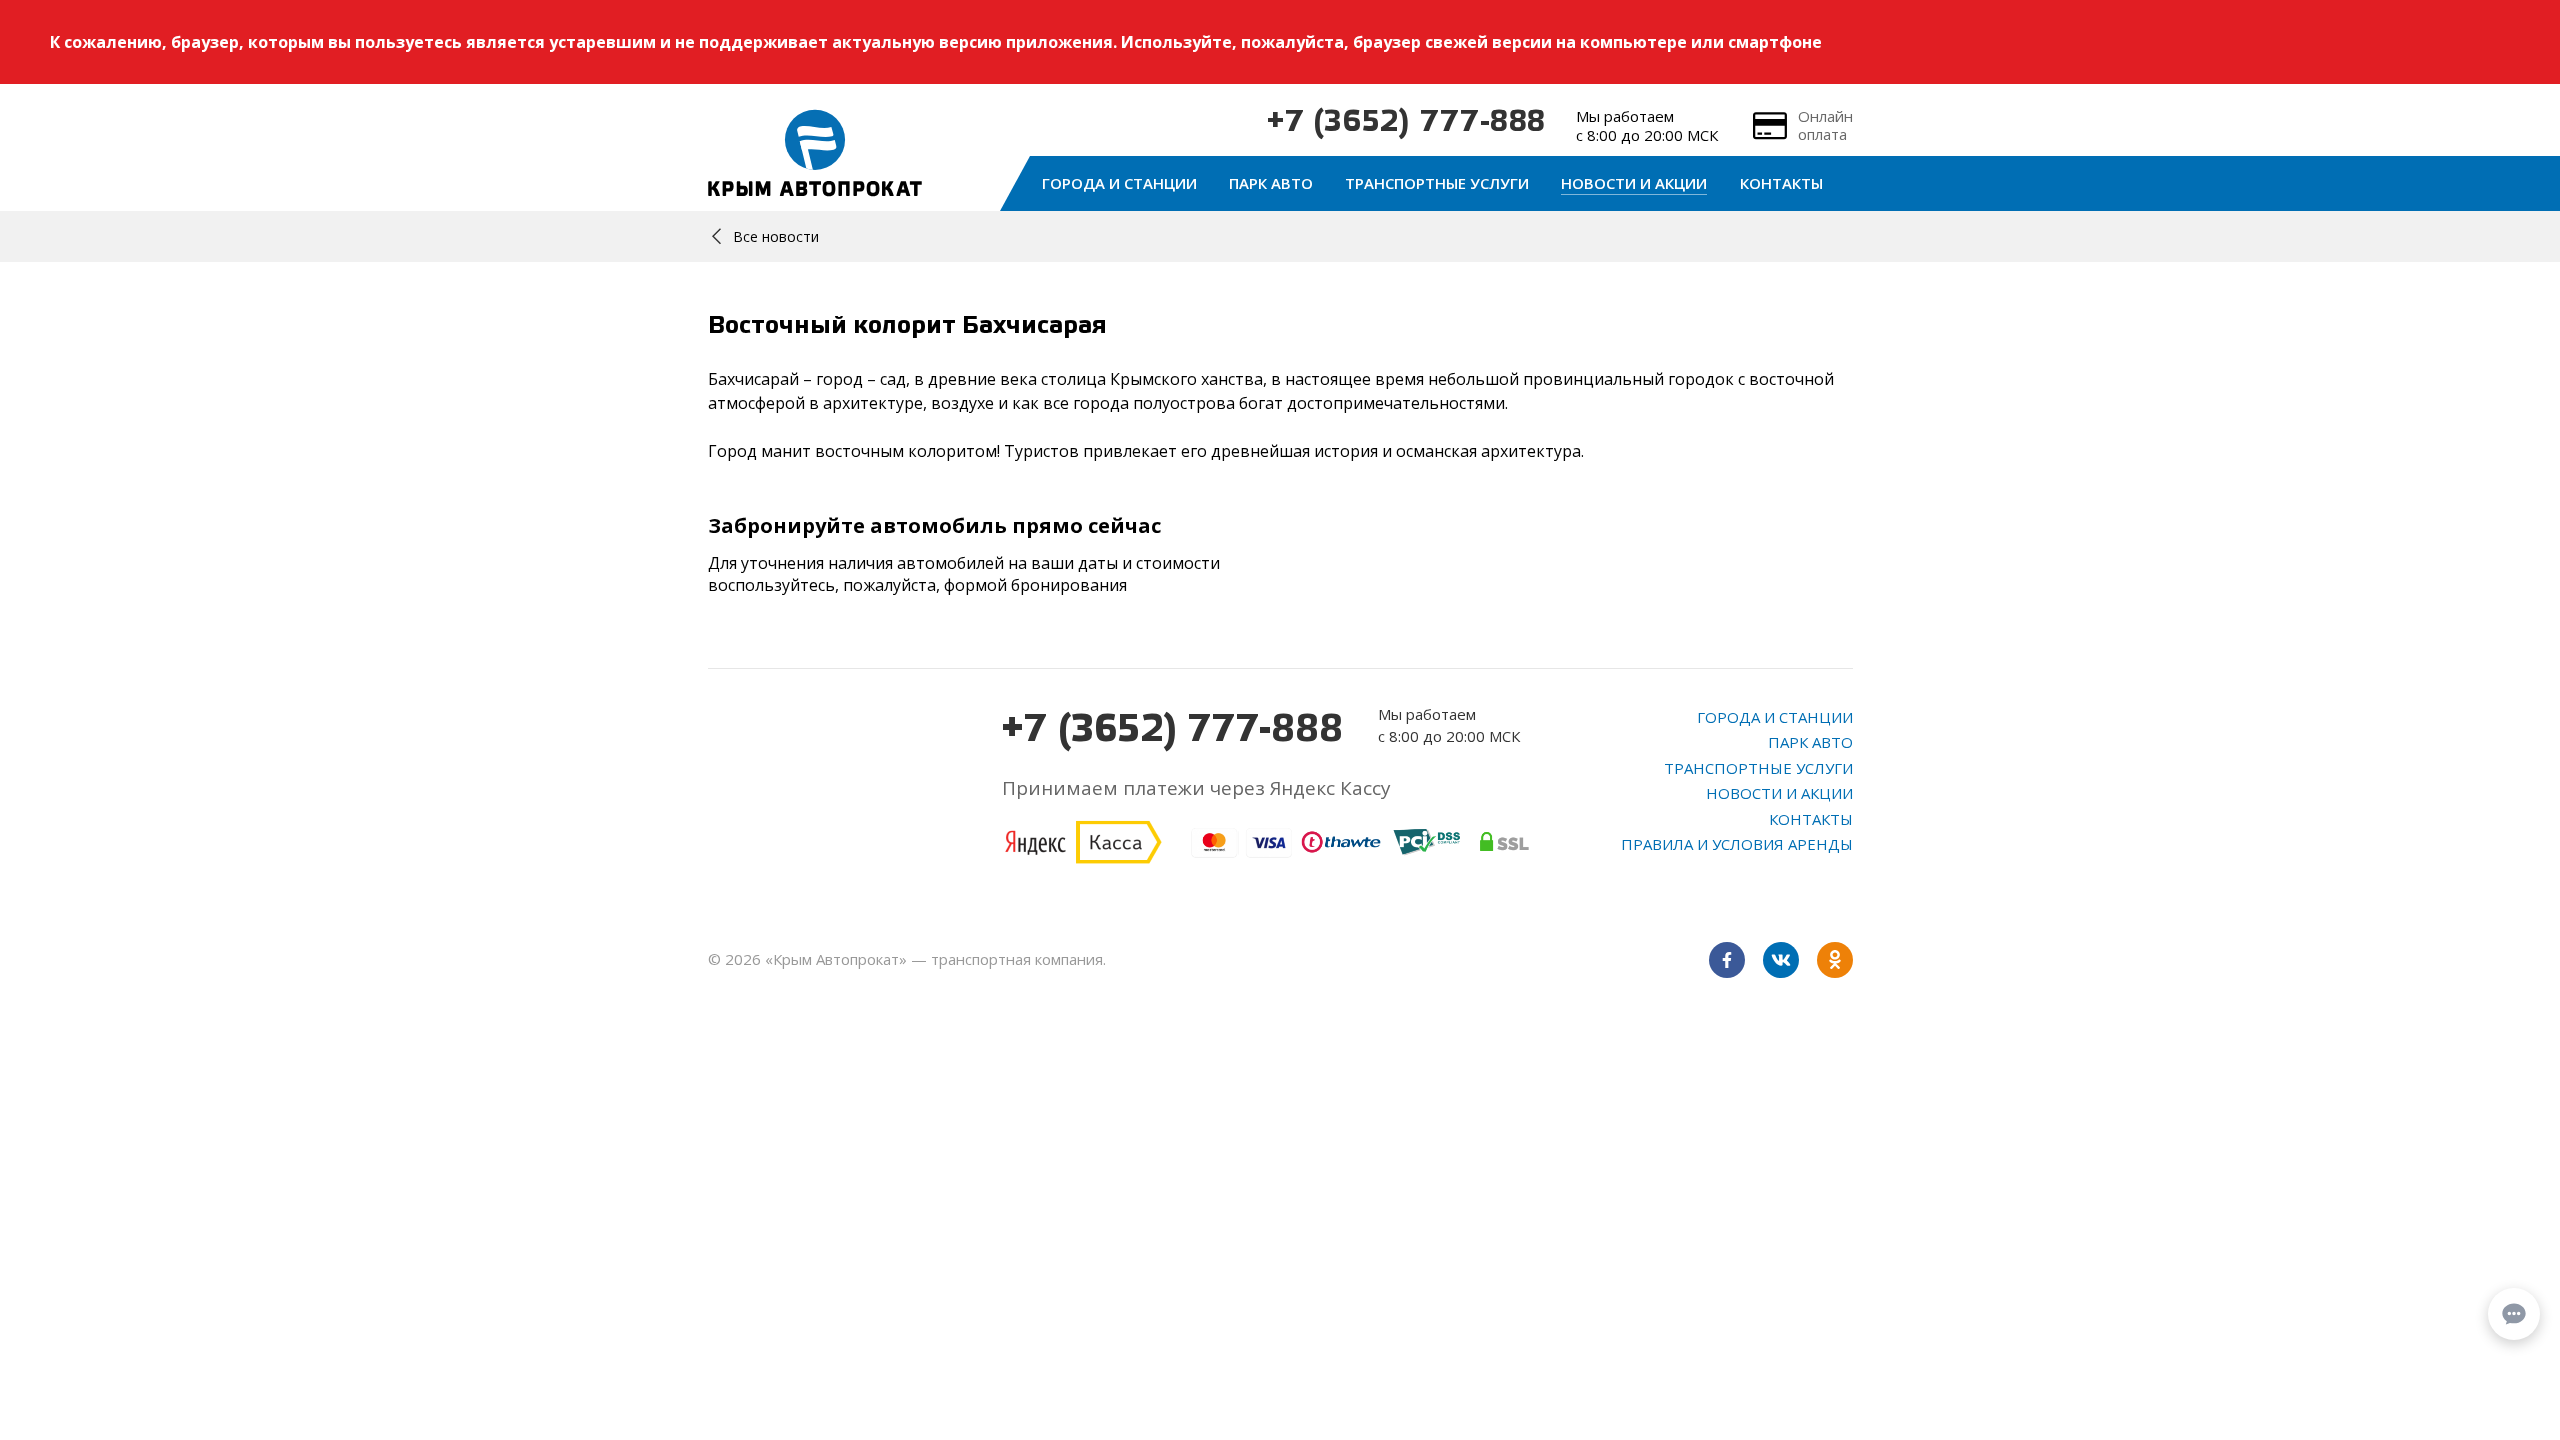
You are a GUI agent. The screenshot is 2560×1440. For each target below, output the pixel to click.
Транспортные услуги (1437, 183)
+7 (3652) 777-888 (1406, 123)
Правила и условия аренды (1737, 844)
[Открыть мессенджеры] (2514, 1314)
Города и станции (1119, 183)
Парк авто (1271, 183)
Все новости (776, 236)
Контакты (1781, 183)
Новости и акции (1634, 183)
